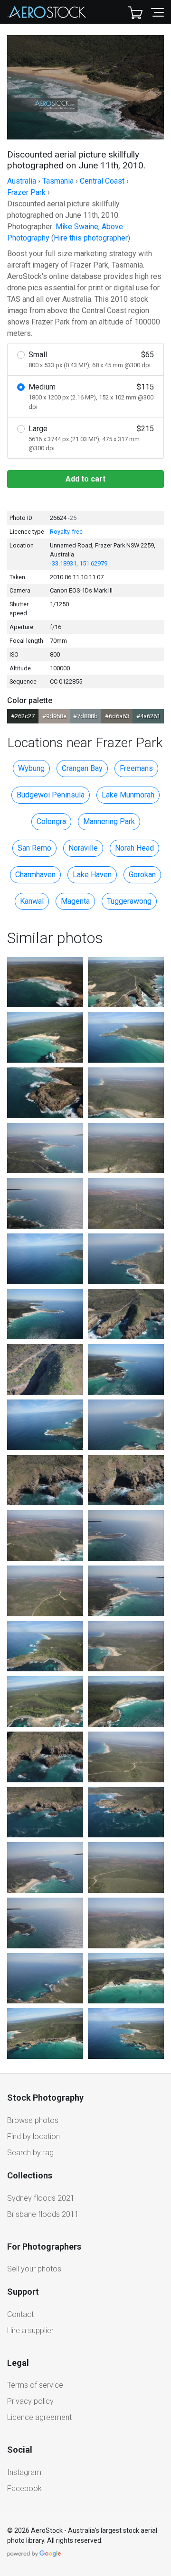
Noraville (83, 848)
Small (91, 359)
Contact (20, 2314)
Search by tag (30, 2153)
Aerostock (47, 12)
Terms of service (35, 2385)
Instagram (24, 2472)
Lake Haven (92, 875)
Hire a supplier (30, 2330)
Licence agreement (39, 2417)
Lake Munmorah (128, 795)
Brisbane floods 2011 (43, 2214)
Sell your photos (34, 2269)
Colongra (51, 821)
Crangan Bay (82, 768)
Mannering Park (109, 821)
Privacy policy (30, 2401)
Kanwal (32, 901)
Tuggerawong (129, 901)
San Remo (34, 848)
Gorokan (142, 875)
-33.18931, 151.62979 (79, 563)
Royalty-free (66, 532)
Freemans (136, 768)
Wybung (31, 768)
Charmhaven (35, 875)
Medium (91, 396)
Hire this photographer (91, 238)
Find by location (33, 2136)
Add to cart (85, 479)
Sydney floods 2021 (41, 2198)
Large (91, 438)
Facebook (24, 2488)
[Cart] (135, 12)
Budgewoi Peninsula (51, 795)
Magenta (75, 901)
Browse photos (33, 2120)
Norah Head (134, 848)
